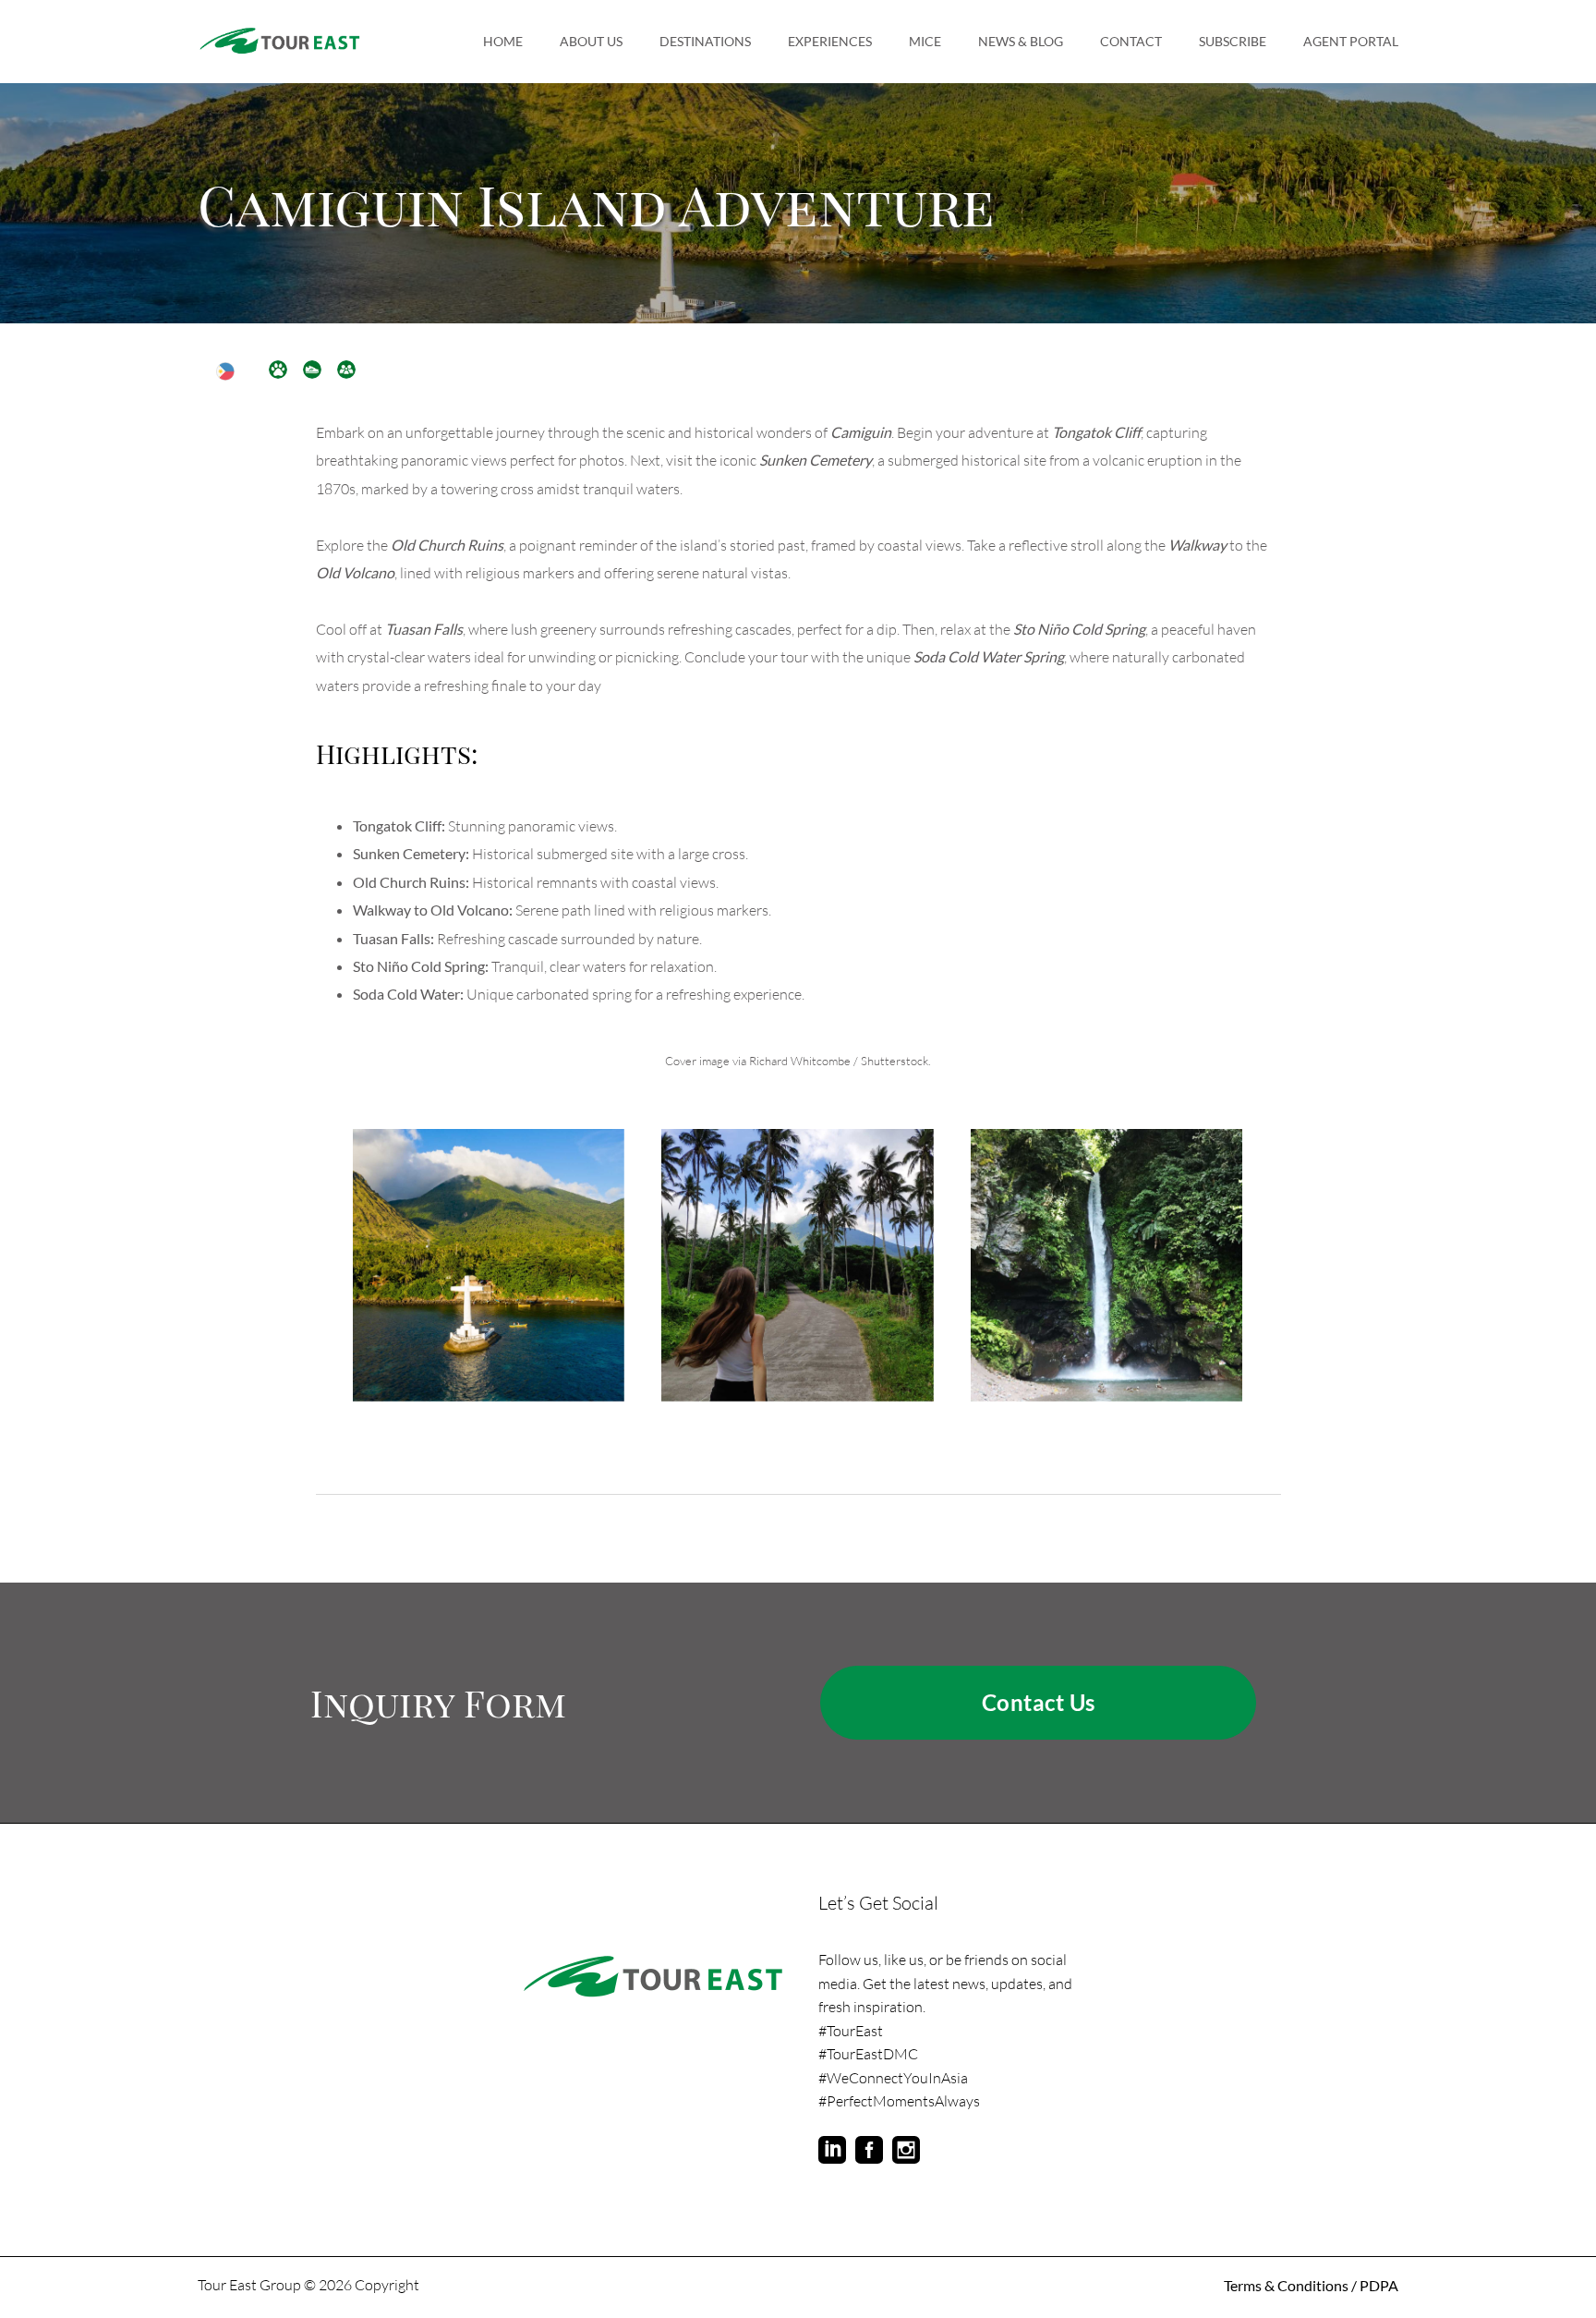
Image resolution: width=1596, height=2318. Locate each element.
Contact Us (1039, 1702)
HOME (503, 41)
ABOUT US (591, 41)
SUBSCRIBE (1233, 41)
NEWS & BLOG (1021, 41)
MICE (925, 41)
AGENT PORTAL (1351, 41)
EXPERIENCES (830, 41)
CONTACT (1131, 41)
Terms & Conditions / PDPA (1311, 2285)
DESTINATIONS (705, 41)
